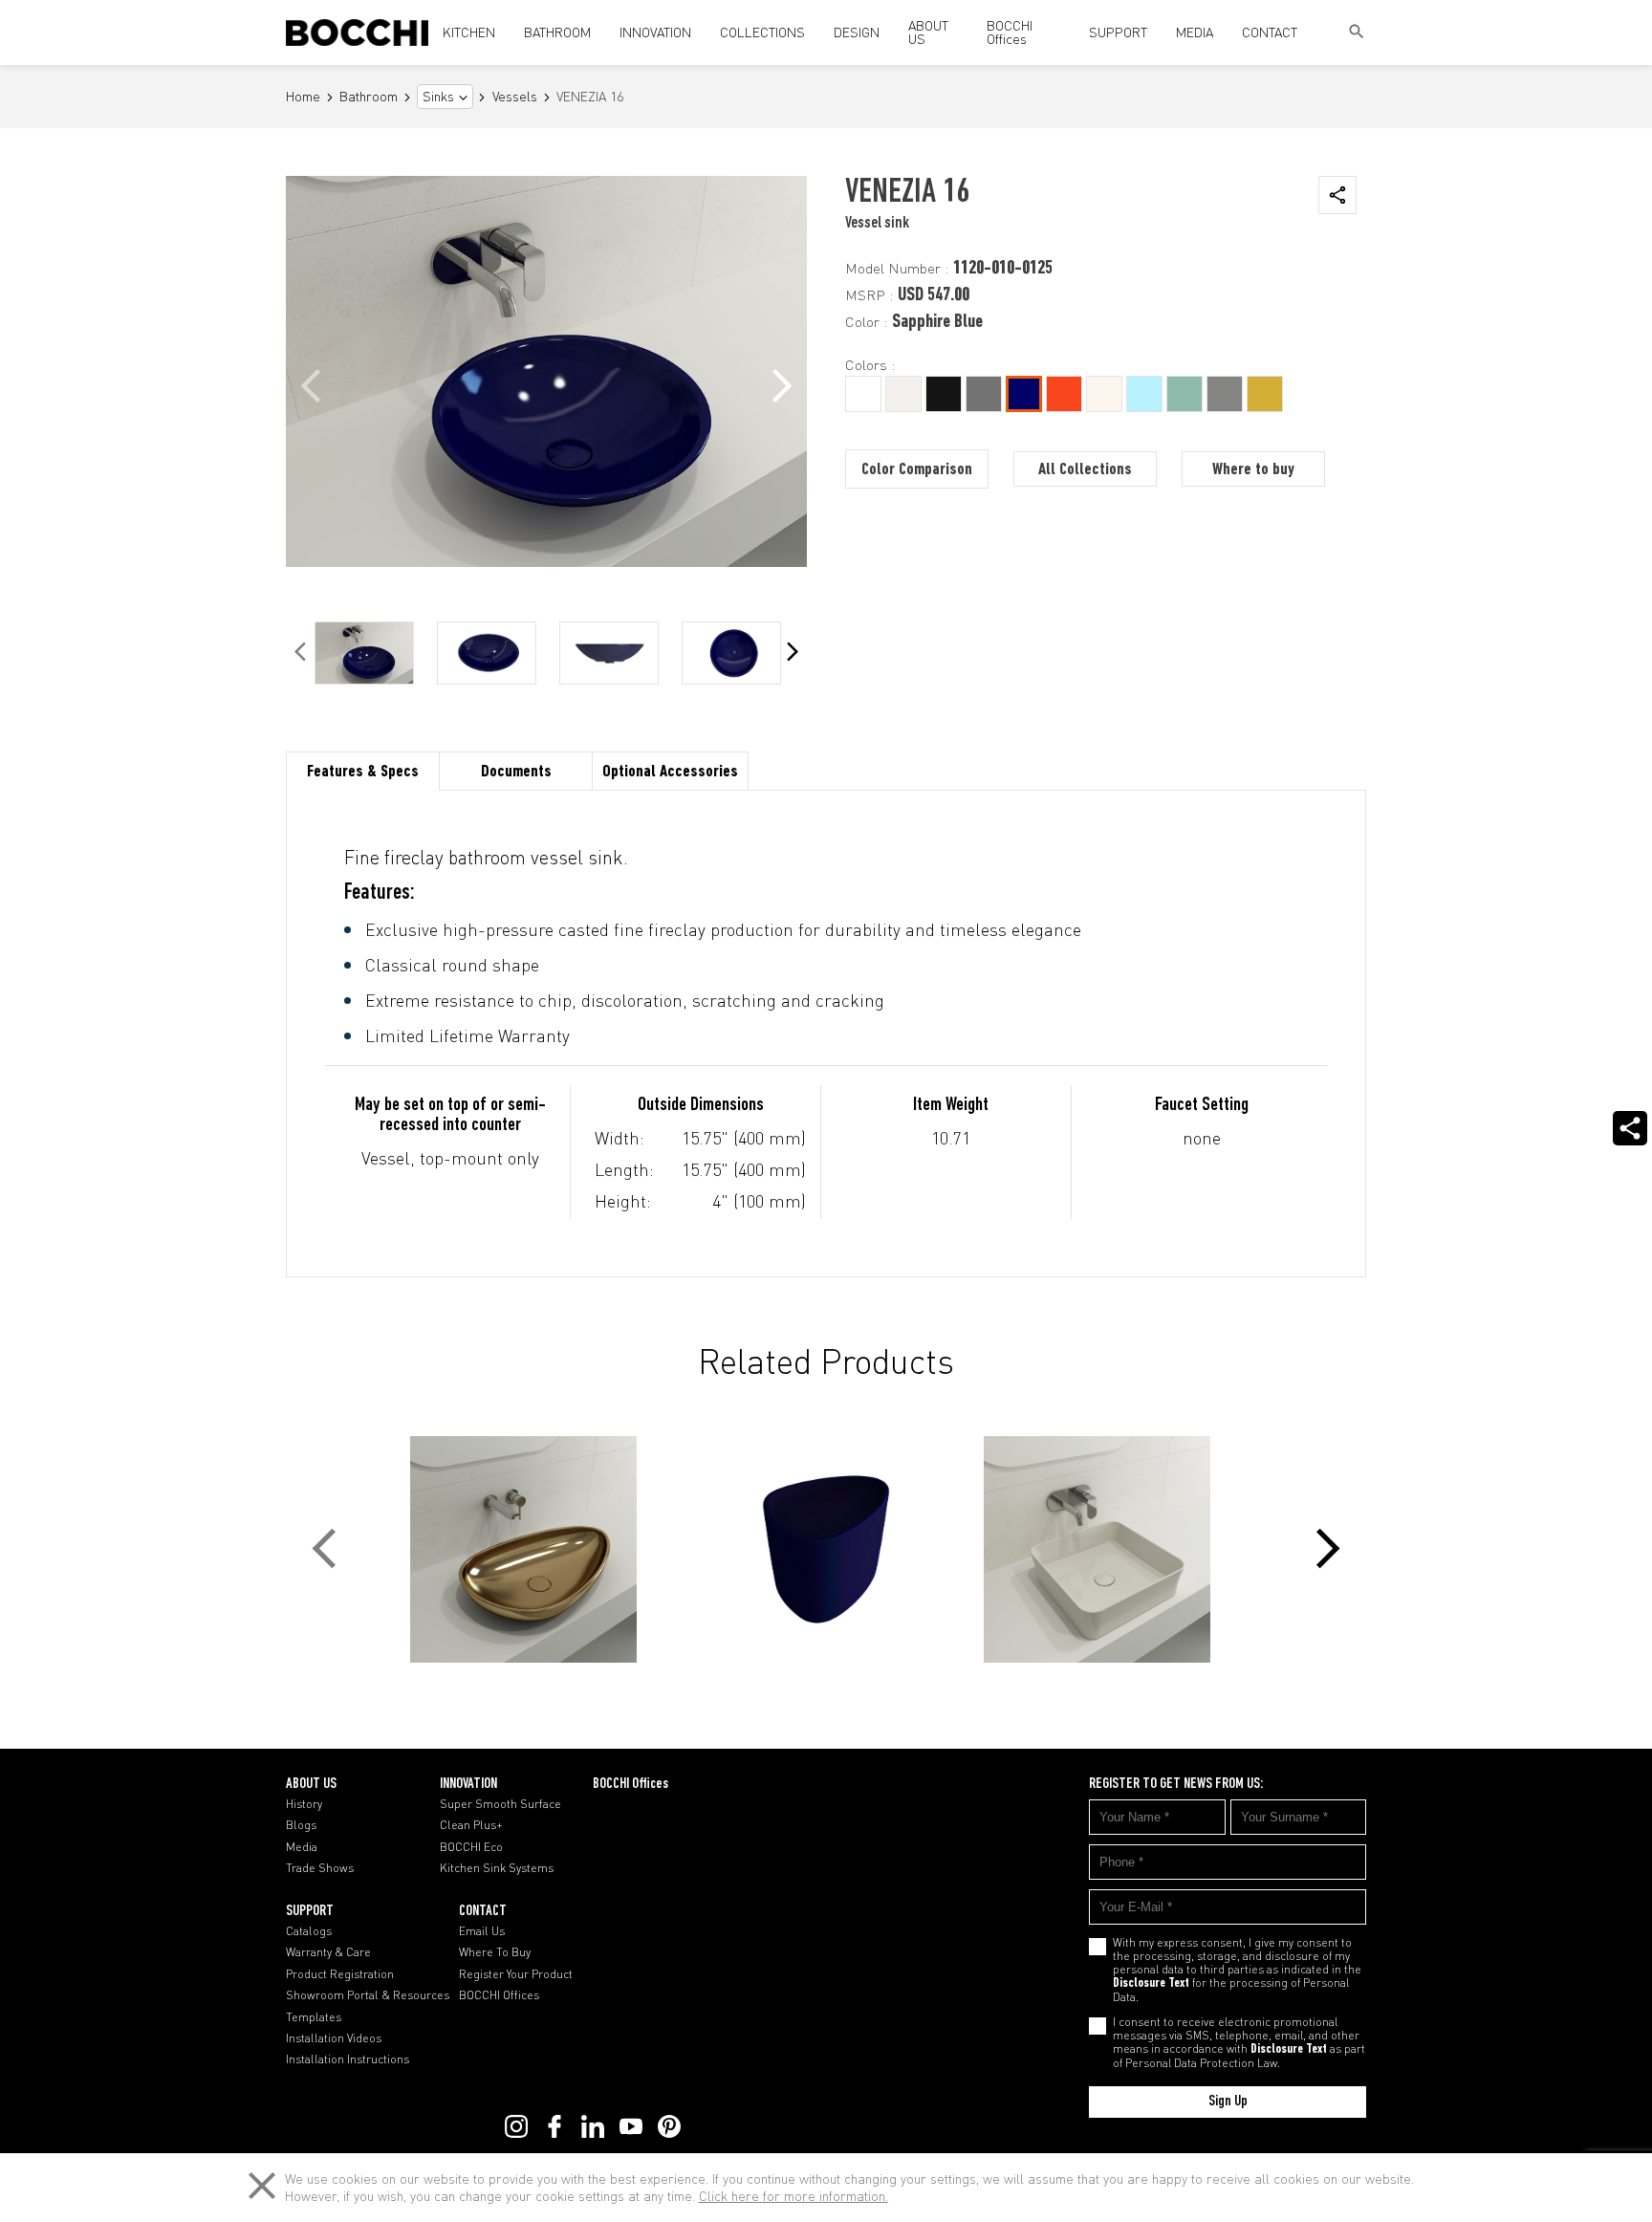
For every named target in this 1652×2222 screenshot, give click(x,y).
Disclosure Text (1151, 1984)
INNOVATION (655, 32)
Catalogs (309, 1931)
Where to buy (1253, 470)
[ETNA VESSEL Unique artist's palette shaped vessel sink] (539, 1549)
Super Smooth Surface (500, 1804)
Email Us (482, 1931)
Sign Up (1228, 2102)
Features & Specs (363, 773)
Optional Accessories (670, 773)
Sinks (438, 97)
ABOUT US (928, 32)
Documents (516, 773)
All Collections (1085, 470)
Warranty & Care (328, 1952)
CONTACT (1270, 32)
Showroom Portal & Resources (368, 1995)
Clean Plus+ (471, 1825)
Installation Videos (334, 2038)
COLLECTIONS (762, 32)
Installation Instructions (348, 2059)
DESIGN (857, 32)
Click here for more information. (793, 2196)
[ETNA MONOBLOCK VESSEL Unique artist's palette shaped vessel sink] (826, 1549)
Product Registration (340, 1974)
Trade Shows (320, 1868)
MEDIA (1195, 32)
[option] (364, 653)
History (304, 1804)
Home (303, 97)
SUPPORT (1118, 32)
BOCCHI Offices (1010, 32)
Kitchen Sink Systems (497, 1868)
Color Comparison (917, 470)
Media (302, 1847)
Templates (314, 2017)
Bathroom (369, 97)
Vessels (515, 97)
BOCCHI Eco (471, 1847)
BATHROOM (557, 32)
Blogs (301, 1825)
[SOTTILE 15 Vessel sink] (1113, 1549)
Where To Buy (495, 1952)
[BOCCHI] (357, 33)
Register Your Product (516, 1974)
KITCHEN (469, 32)
